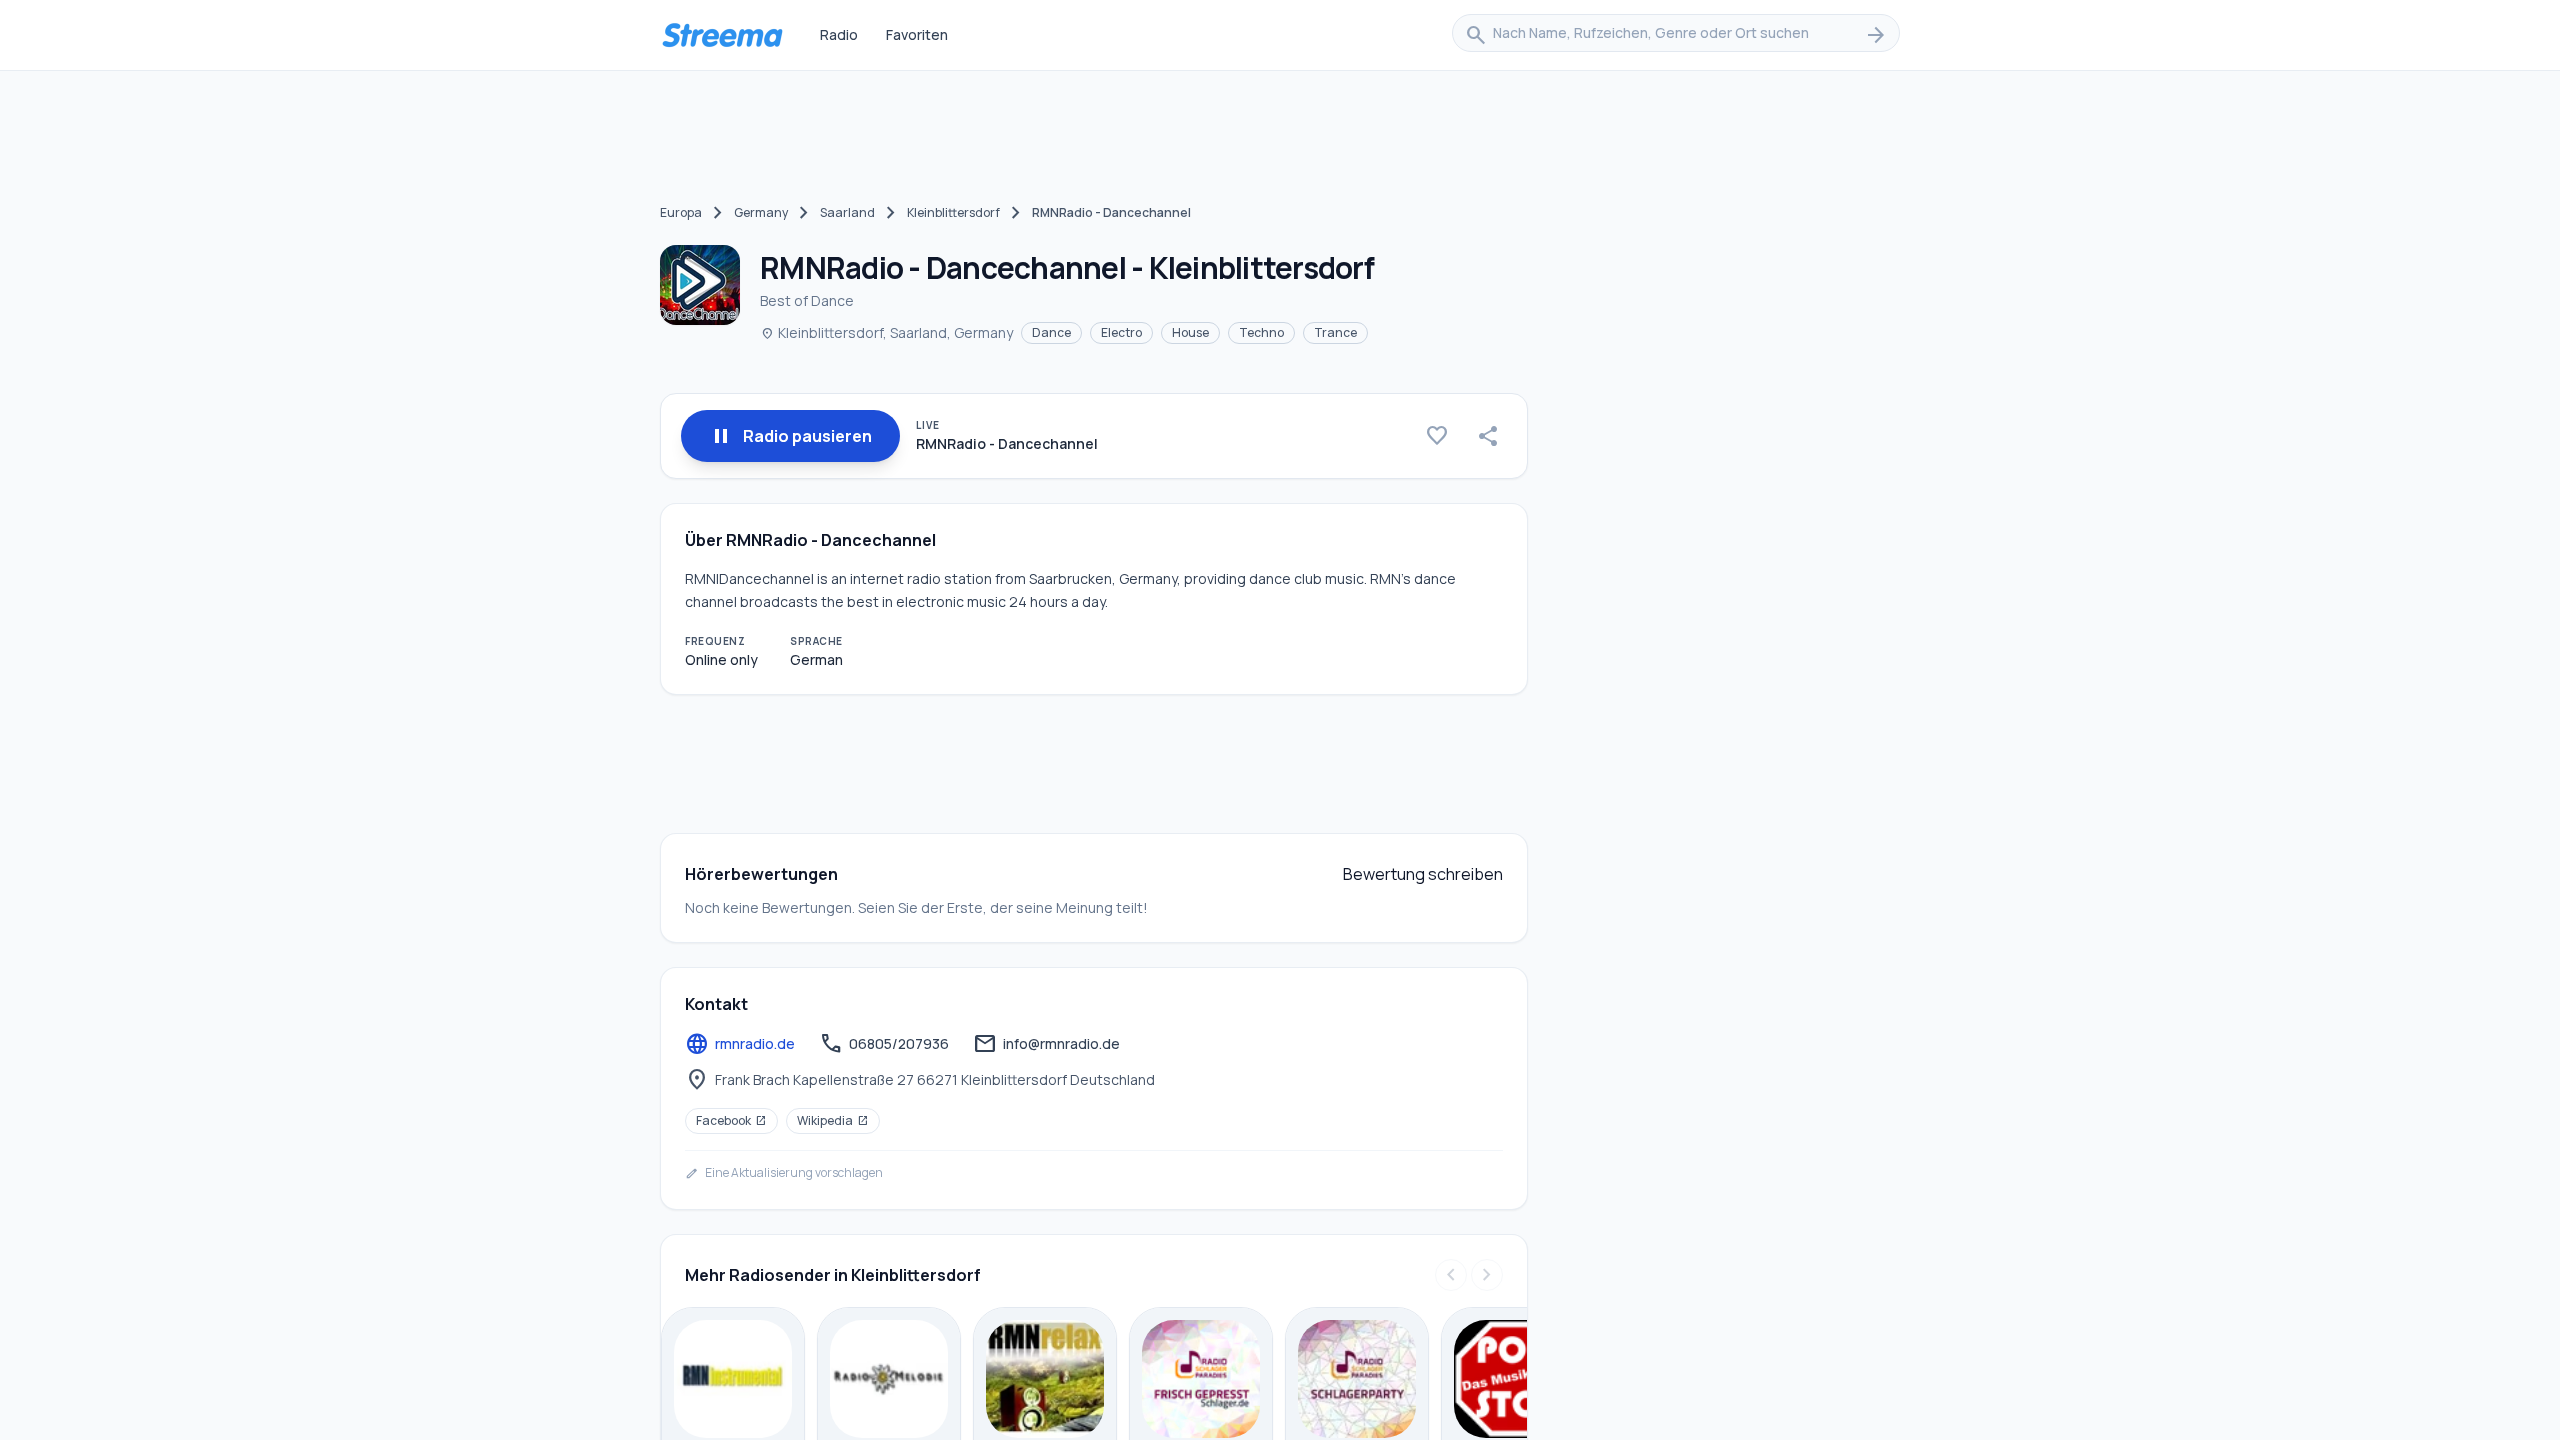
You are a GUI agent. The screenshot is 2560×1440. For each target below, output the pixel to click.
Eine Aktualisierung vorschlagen (784, 1173)
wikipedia (833, 1120)
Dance (1051, 332)
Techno (1261, 332)
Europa (681, 212)
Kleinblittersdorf (953, 212)
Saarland (847, 212)
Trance (1335, 332)
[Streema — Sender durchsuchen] (722, 35)
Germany (761, 212)
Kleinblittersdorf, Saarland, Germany (886, 332)
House (1190, 332)
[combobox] (1676, 35)
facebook (731, 1120)
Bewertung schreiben (1423, 874)
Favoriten (917, 34)
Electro (1121, 332)
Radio (839, 34)
